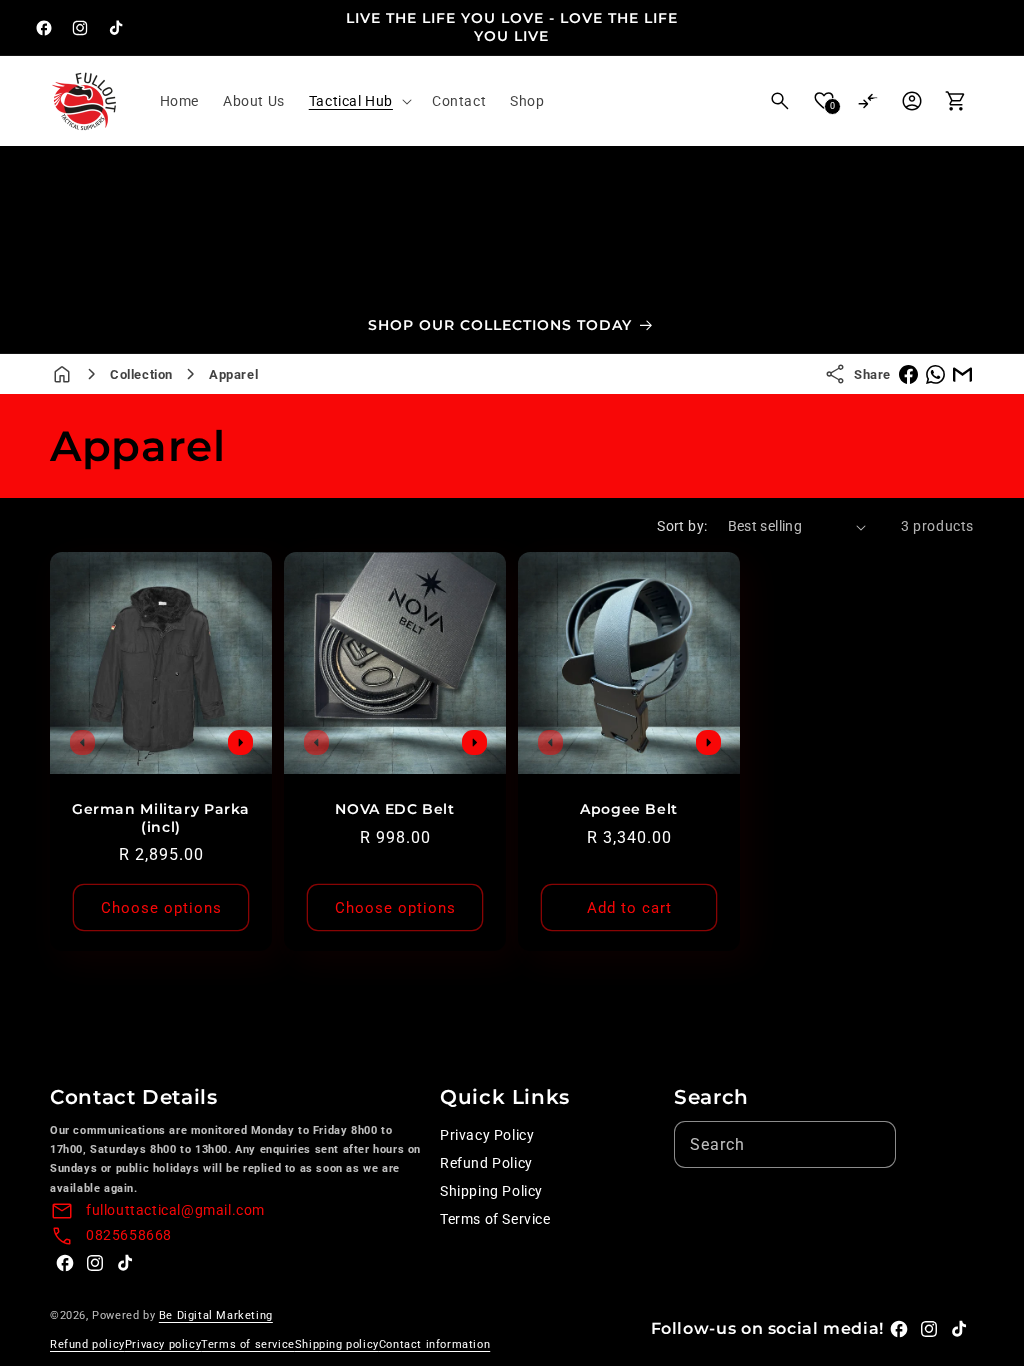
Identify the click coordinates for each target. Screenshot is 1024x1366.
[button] (358, 101)
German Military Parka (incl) (161, 818)
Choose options (161, 908)
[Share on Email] (962, 374)
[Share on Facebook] (908, 374)
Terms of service (248, 1344)
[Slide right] (240, 742)
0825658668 (129, 1235)
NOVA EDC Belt (394, 809)
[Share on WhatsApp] (935, 374)
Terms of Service (495, 1219)
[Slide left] (82, 742)
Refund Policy (486, 1163)
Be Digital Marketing (216, 1315)
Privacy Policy (487, 1135)
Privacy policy (163, 1344)
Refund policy (87, 1344)
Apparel (233, 374)
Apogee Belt (629, 809)
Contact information (434, 1344)
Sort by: (682, 526)
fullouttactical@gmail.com (175, 1210)
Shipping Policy (491, 1191)
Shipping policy (337, 1344)
